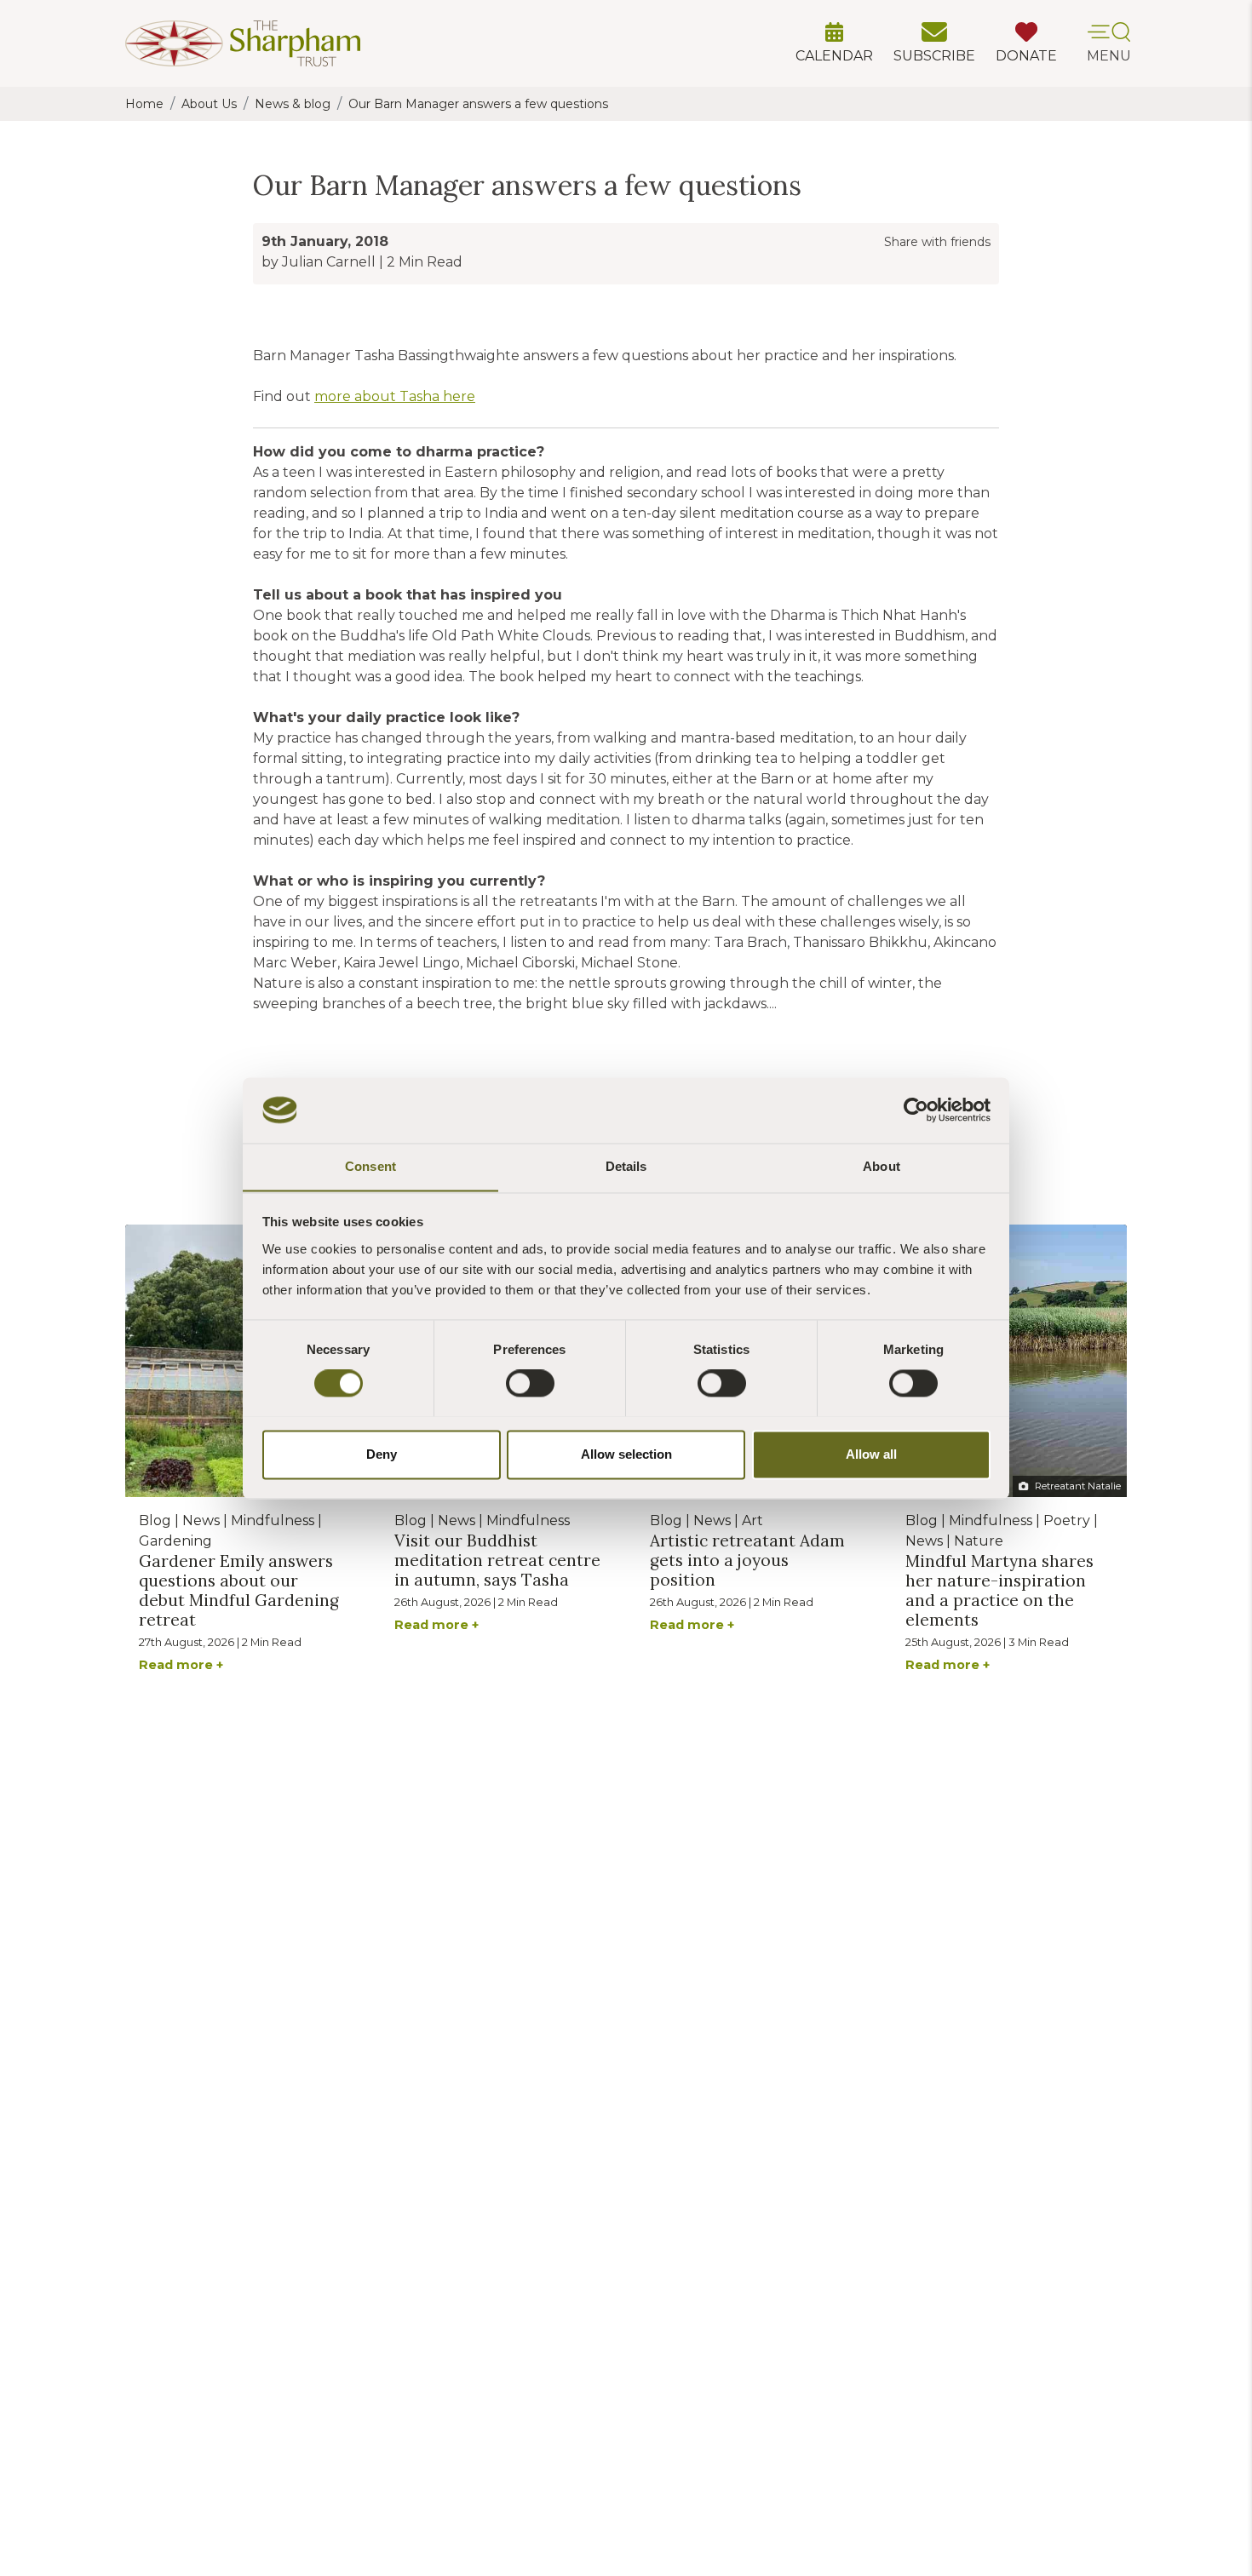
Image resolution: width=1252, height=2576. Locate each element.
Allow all (871, 1454)
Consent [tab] (370, 1166)
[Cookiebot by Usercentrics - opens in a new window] (916, 1110)
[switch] (530, 1383)
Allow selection (626, 1454)
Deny (382, 1454)
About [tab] (882, 1166)
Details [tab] (626, 1166)
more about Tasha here (395, 396)
